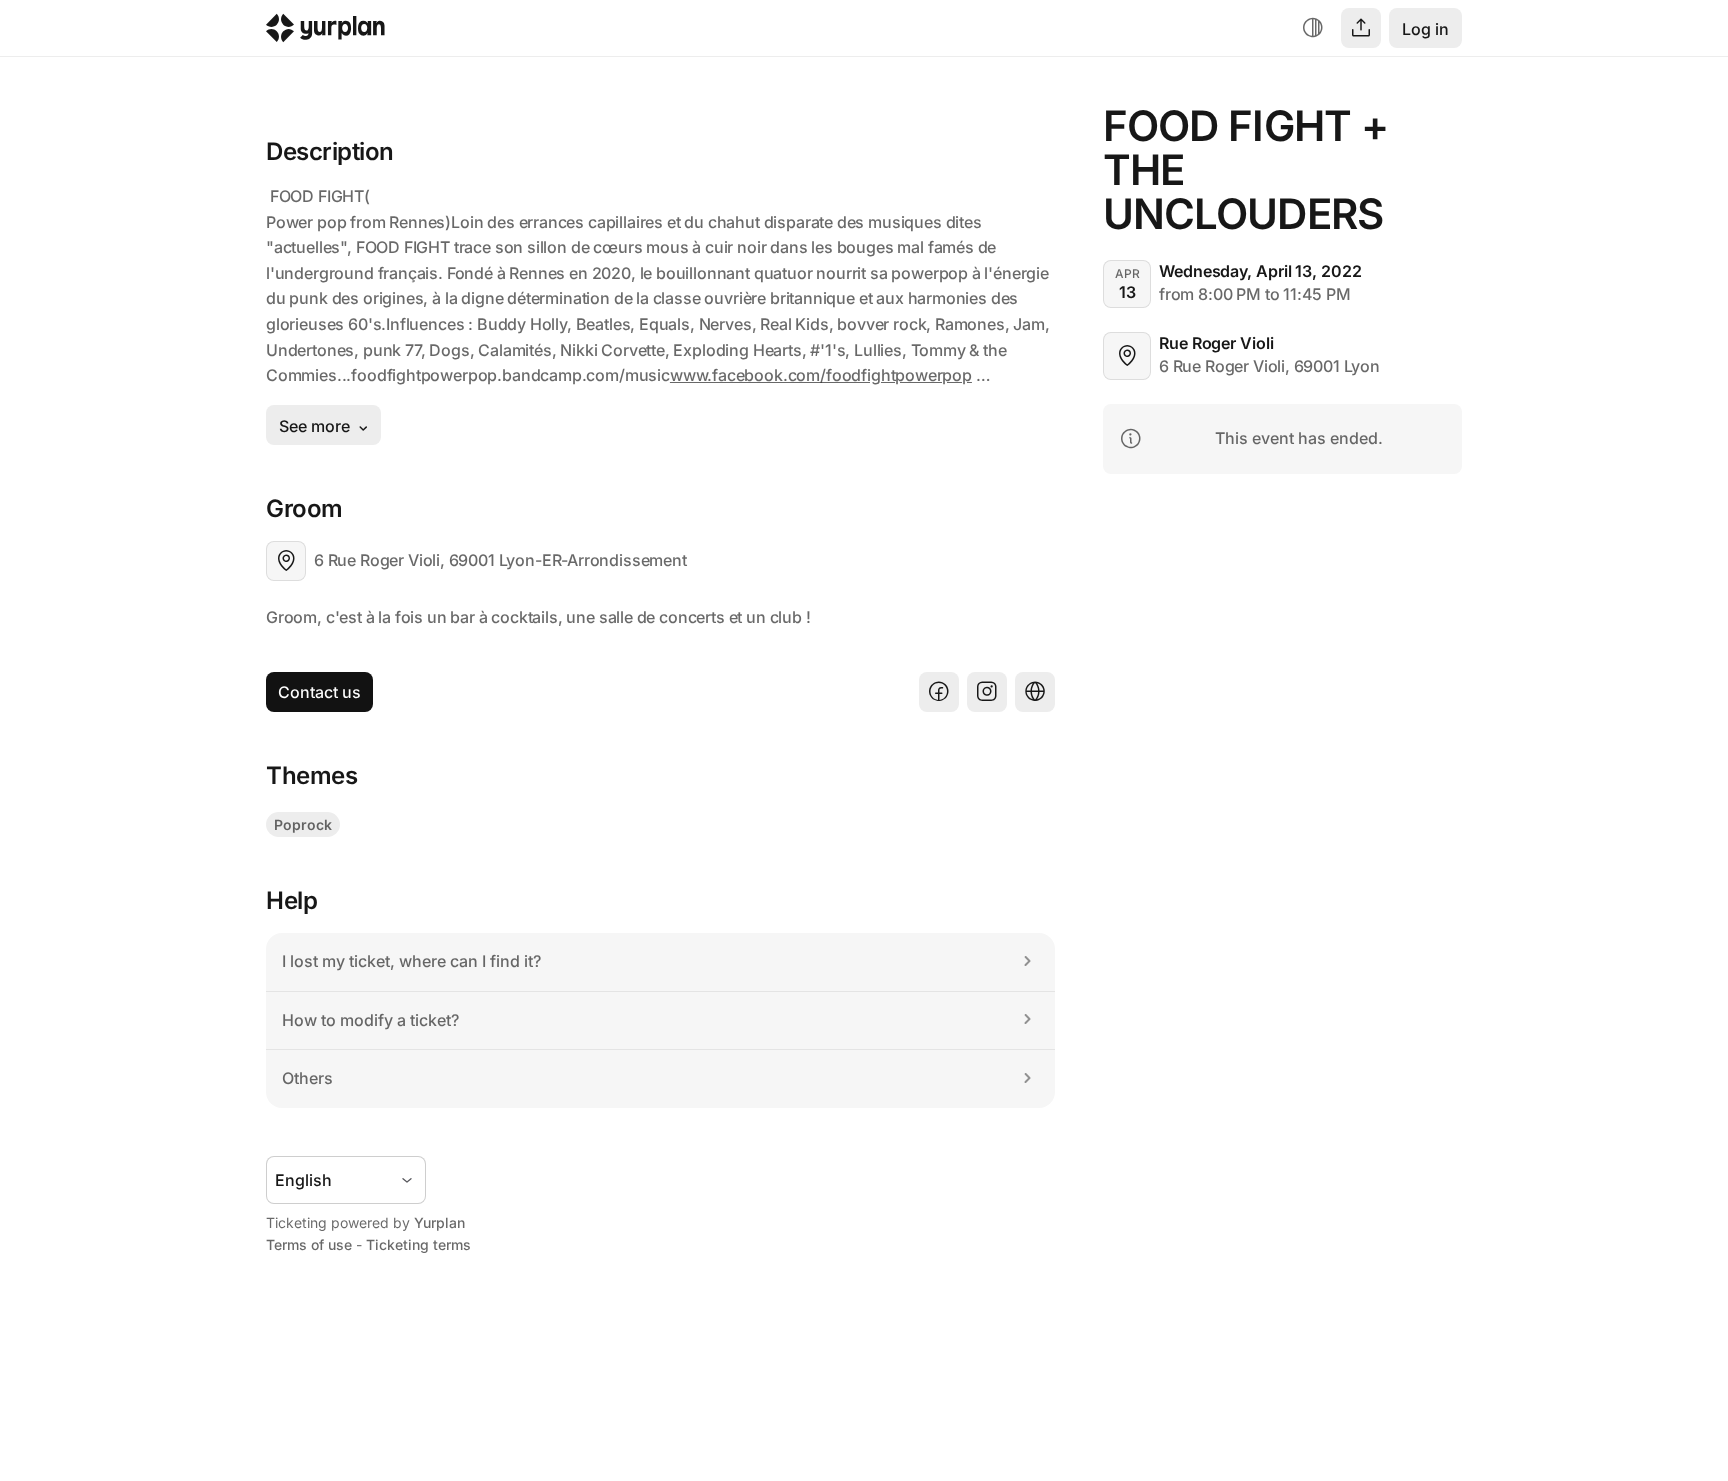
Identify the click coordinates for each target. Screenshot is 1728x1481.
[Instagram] (987, 692)
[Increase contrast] (1313, 28)
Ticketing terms (418, 1244)
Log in (1425, 29)
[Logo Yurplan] (325, 32)
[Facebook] (939, 692)
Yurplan (439, 1222)
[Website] (1035, 692)
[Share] (1361, 28)
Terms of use (309, 1244)
